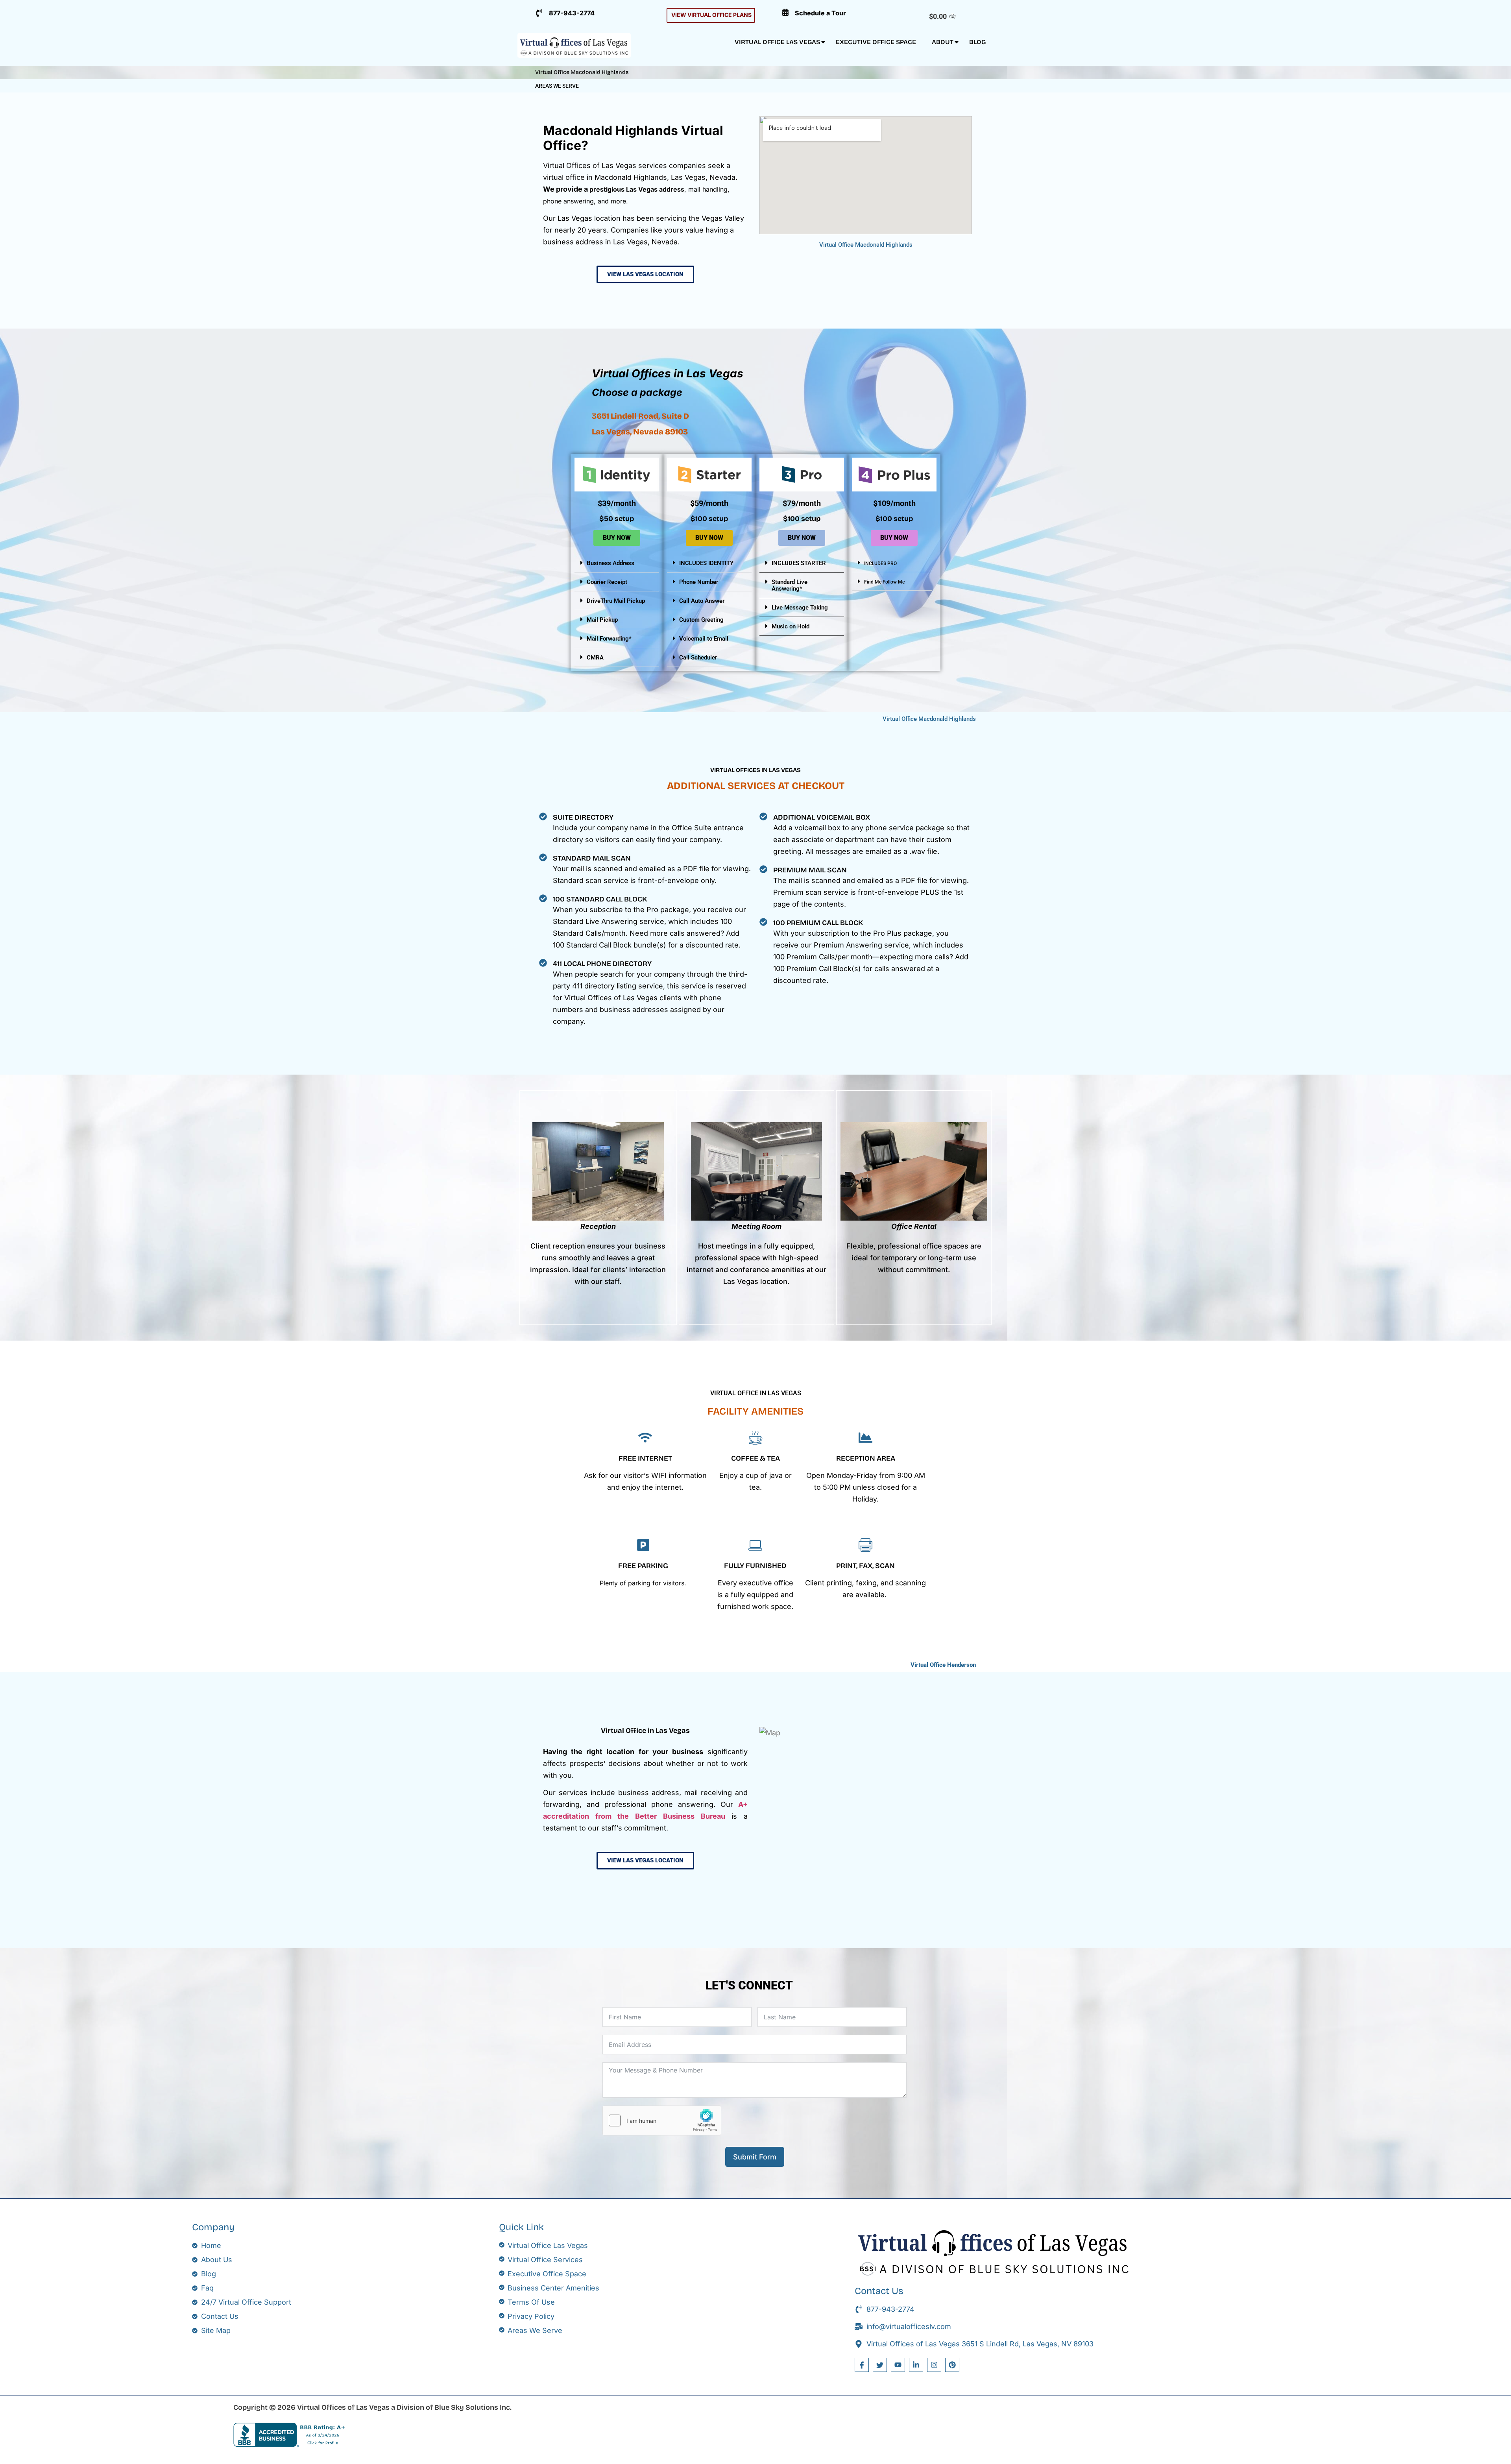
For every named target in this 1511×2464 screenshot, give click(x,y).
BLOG (977, 42)
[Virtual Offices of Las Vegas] (574, 45)
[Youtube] (898, 2365)
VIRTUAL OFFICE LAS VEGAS (777, 42)
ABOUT (943, 42)
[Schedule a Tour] (785, 12)
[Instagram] (934, 2365)
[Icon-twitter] (880, 2365)
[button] (617, 563)
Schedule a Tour (820, 13)
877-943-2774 (572, 13)
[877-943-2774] (539, 13)
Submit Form (755, 2157)
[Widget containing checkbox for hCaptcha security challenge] (662, 2120)
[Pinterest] (952, 2365)
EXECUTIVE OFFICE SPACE (876, 42)
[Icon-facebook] (862, 2365)
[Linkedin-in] (916, 2365)
